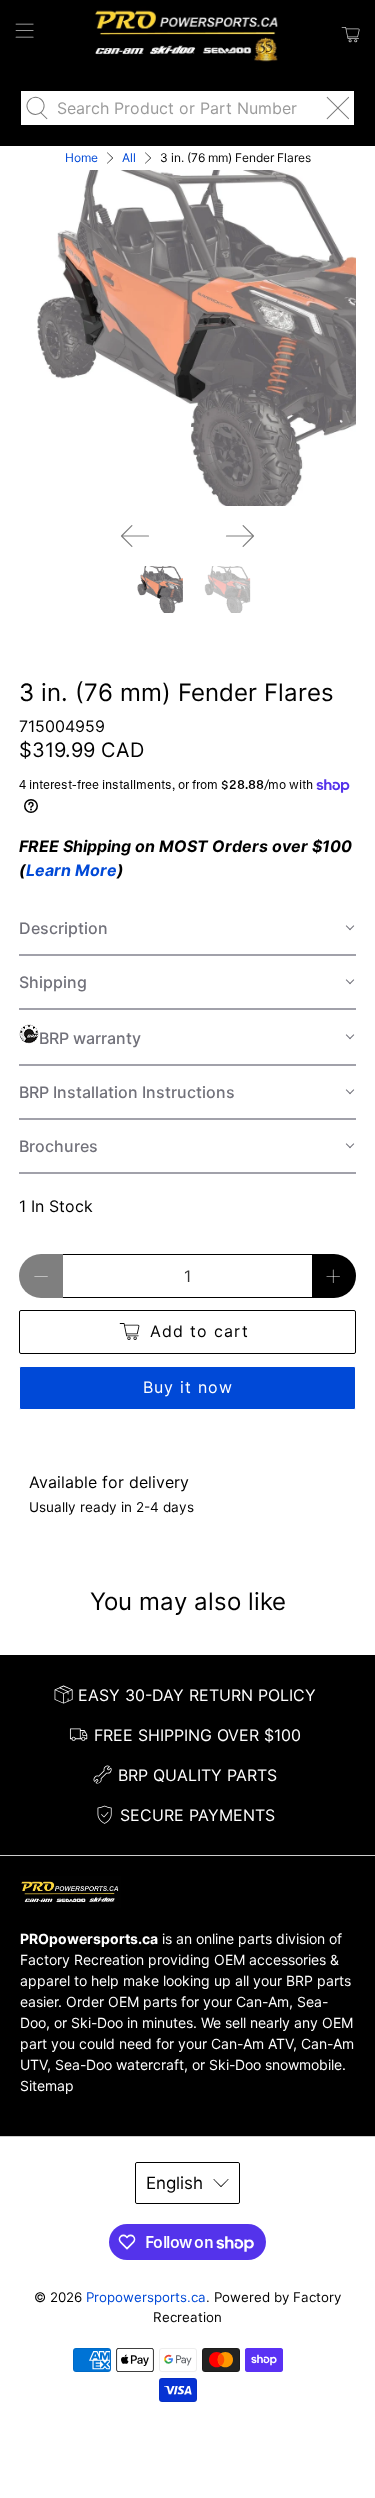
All (129, 158)
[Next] (240, 536)
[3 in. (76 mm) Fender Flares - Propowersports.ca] (187, 338)
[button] (187, 929)
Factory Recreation (82, 1959)
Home (81, 158)
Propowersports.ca (146, 2297)
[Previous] (135, 536)
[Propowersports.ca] (188, 35)
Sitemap (47, 2085)
